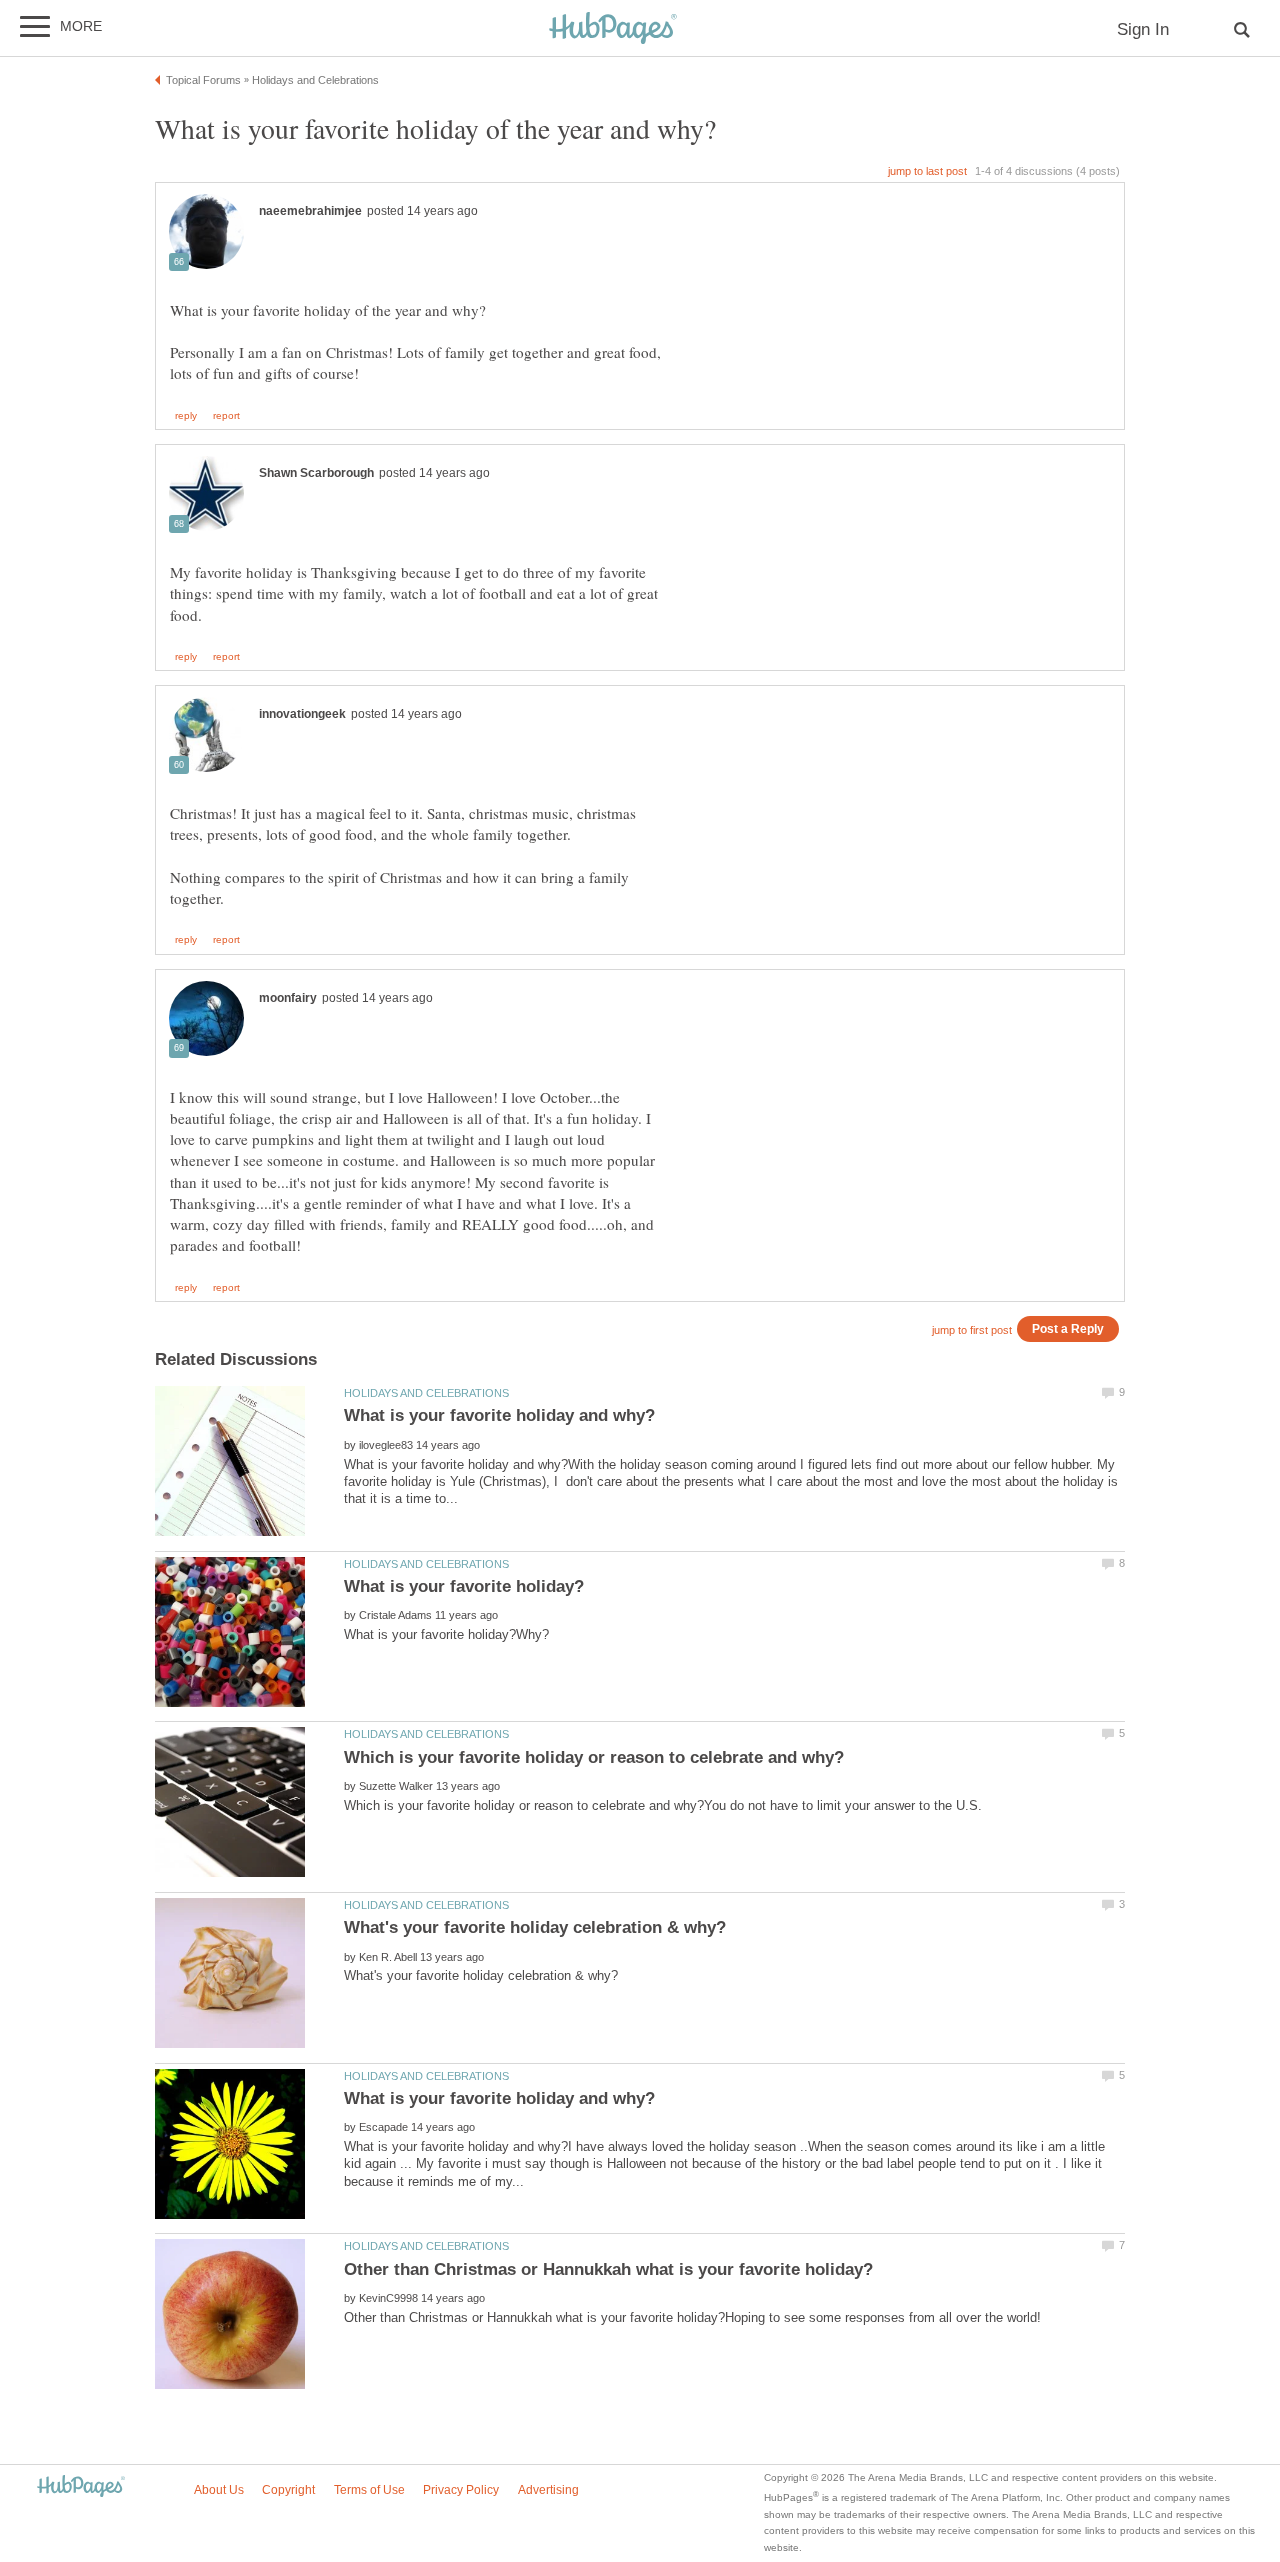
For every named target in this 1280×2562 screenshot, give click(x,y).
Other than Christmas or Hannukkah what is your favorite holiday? (608, 2269)
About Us (219, 2490)
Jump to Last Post (927, 171)
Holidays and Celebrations (426, 1393)
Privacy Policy (461, 2490)
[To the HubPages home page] (81, 2487)
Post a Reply (1068, 1328)
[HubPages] (613, 29)
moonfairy (288, 998)
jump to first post (972, 1330)
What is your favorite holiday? (464, 1586)
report (226, 416)
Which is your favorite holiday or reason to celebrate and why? (594, 1757)
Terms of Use (369, 2490)
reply (186, 416)
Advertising (548, 2490)
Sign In (1143, 29)
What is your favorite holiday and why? (499, 1415)
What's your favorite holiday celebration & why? (535, 1927)
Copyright (288, 2490)
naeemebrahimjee (310, 211)
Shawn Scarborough (316, 473)
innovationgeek (302, 714)
